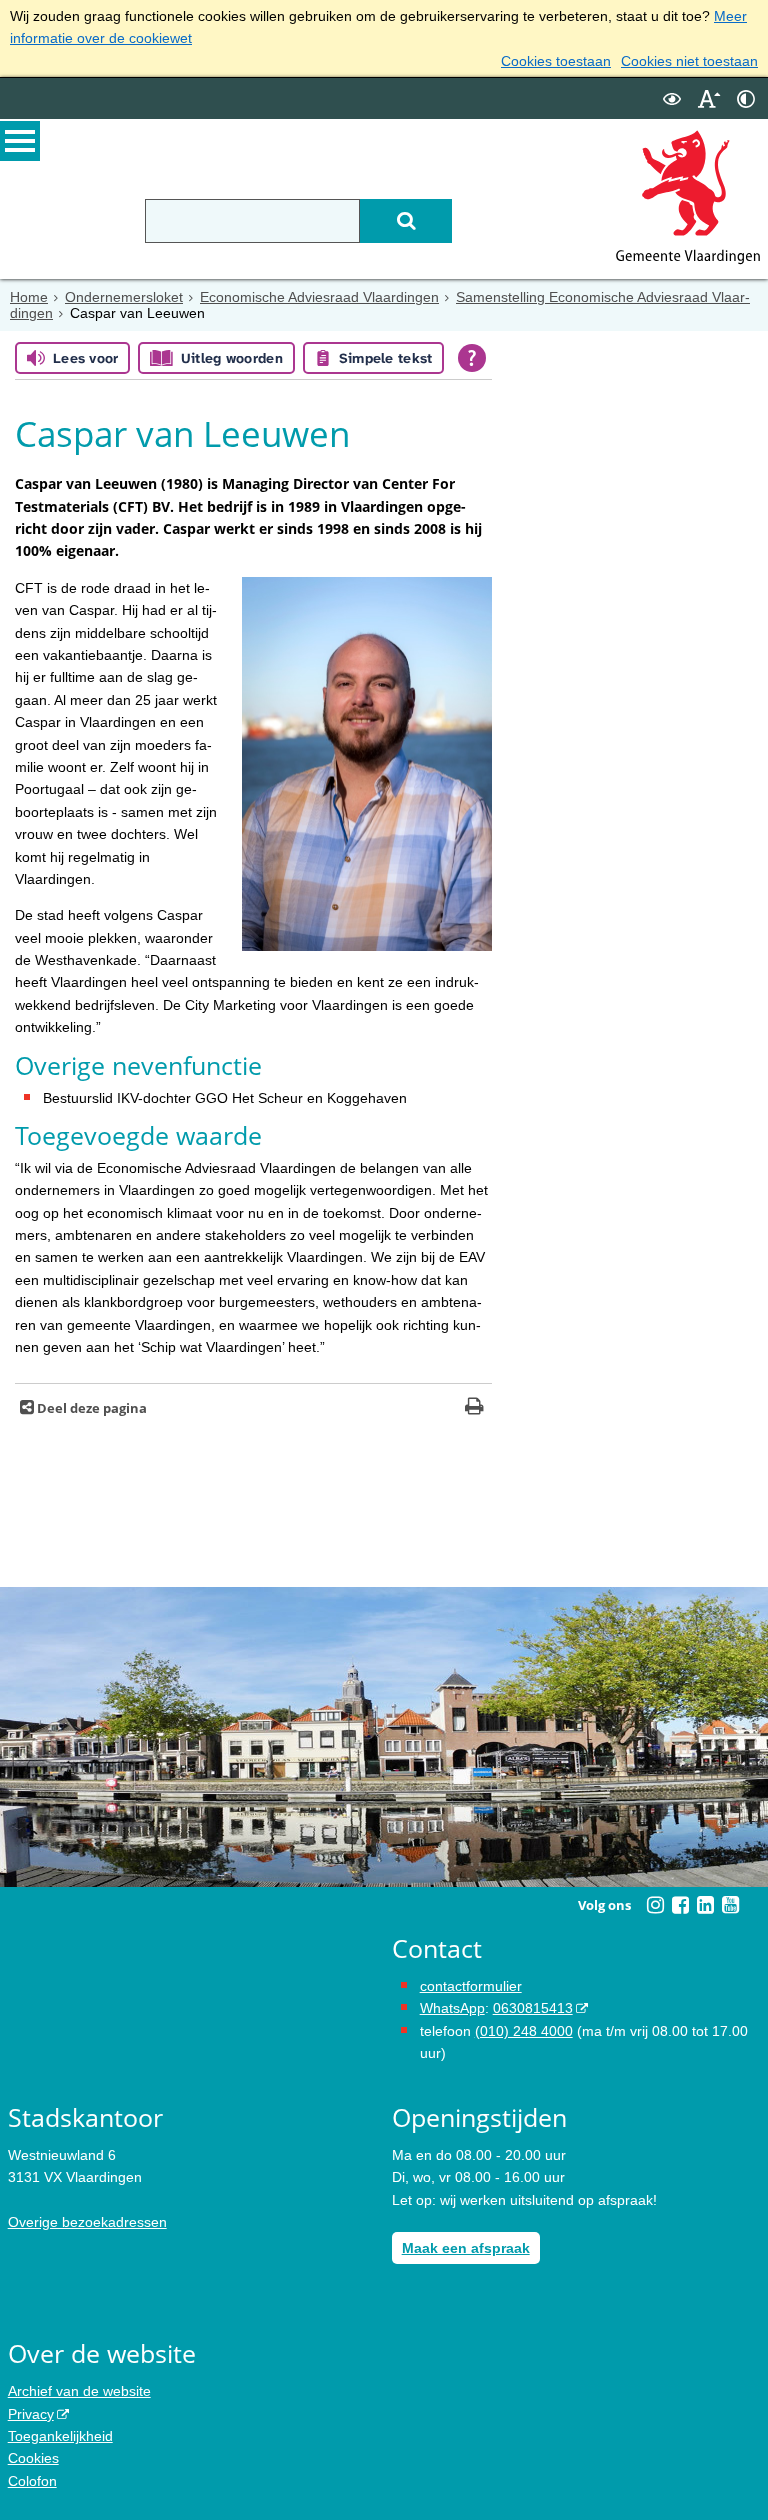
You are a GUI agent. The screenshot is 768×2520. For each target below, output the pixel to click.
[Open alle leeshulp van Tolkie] (472, 358)
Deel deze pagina (90, 1408)
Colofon (32, 2481)
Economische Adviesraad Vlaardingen (319, 297)
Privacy (31, 2414)
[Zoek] (406, 221)
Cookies (33, 2458)
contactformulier (471, 1986)
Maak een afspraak (466, 2248)
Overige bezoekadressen (87, 2222)
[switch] (672, 98)
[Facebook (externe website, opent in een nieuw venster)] (680, 1905)
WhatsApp (452, 2008)
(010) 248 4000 (524, 2031)
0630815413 (533, 2008)
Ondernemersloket (124, 297)
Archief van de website (79, 2391)
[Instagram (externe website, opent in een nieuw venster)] (655, 1905)
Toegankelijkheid (60, 2436)
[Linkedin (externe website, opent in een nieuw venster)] (705, 1905)
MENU (20, 141)
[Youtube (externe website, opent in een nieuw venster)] (730, 1905)
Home (29, 297)
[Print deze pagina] (474, 1408)
